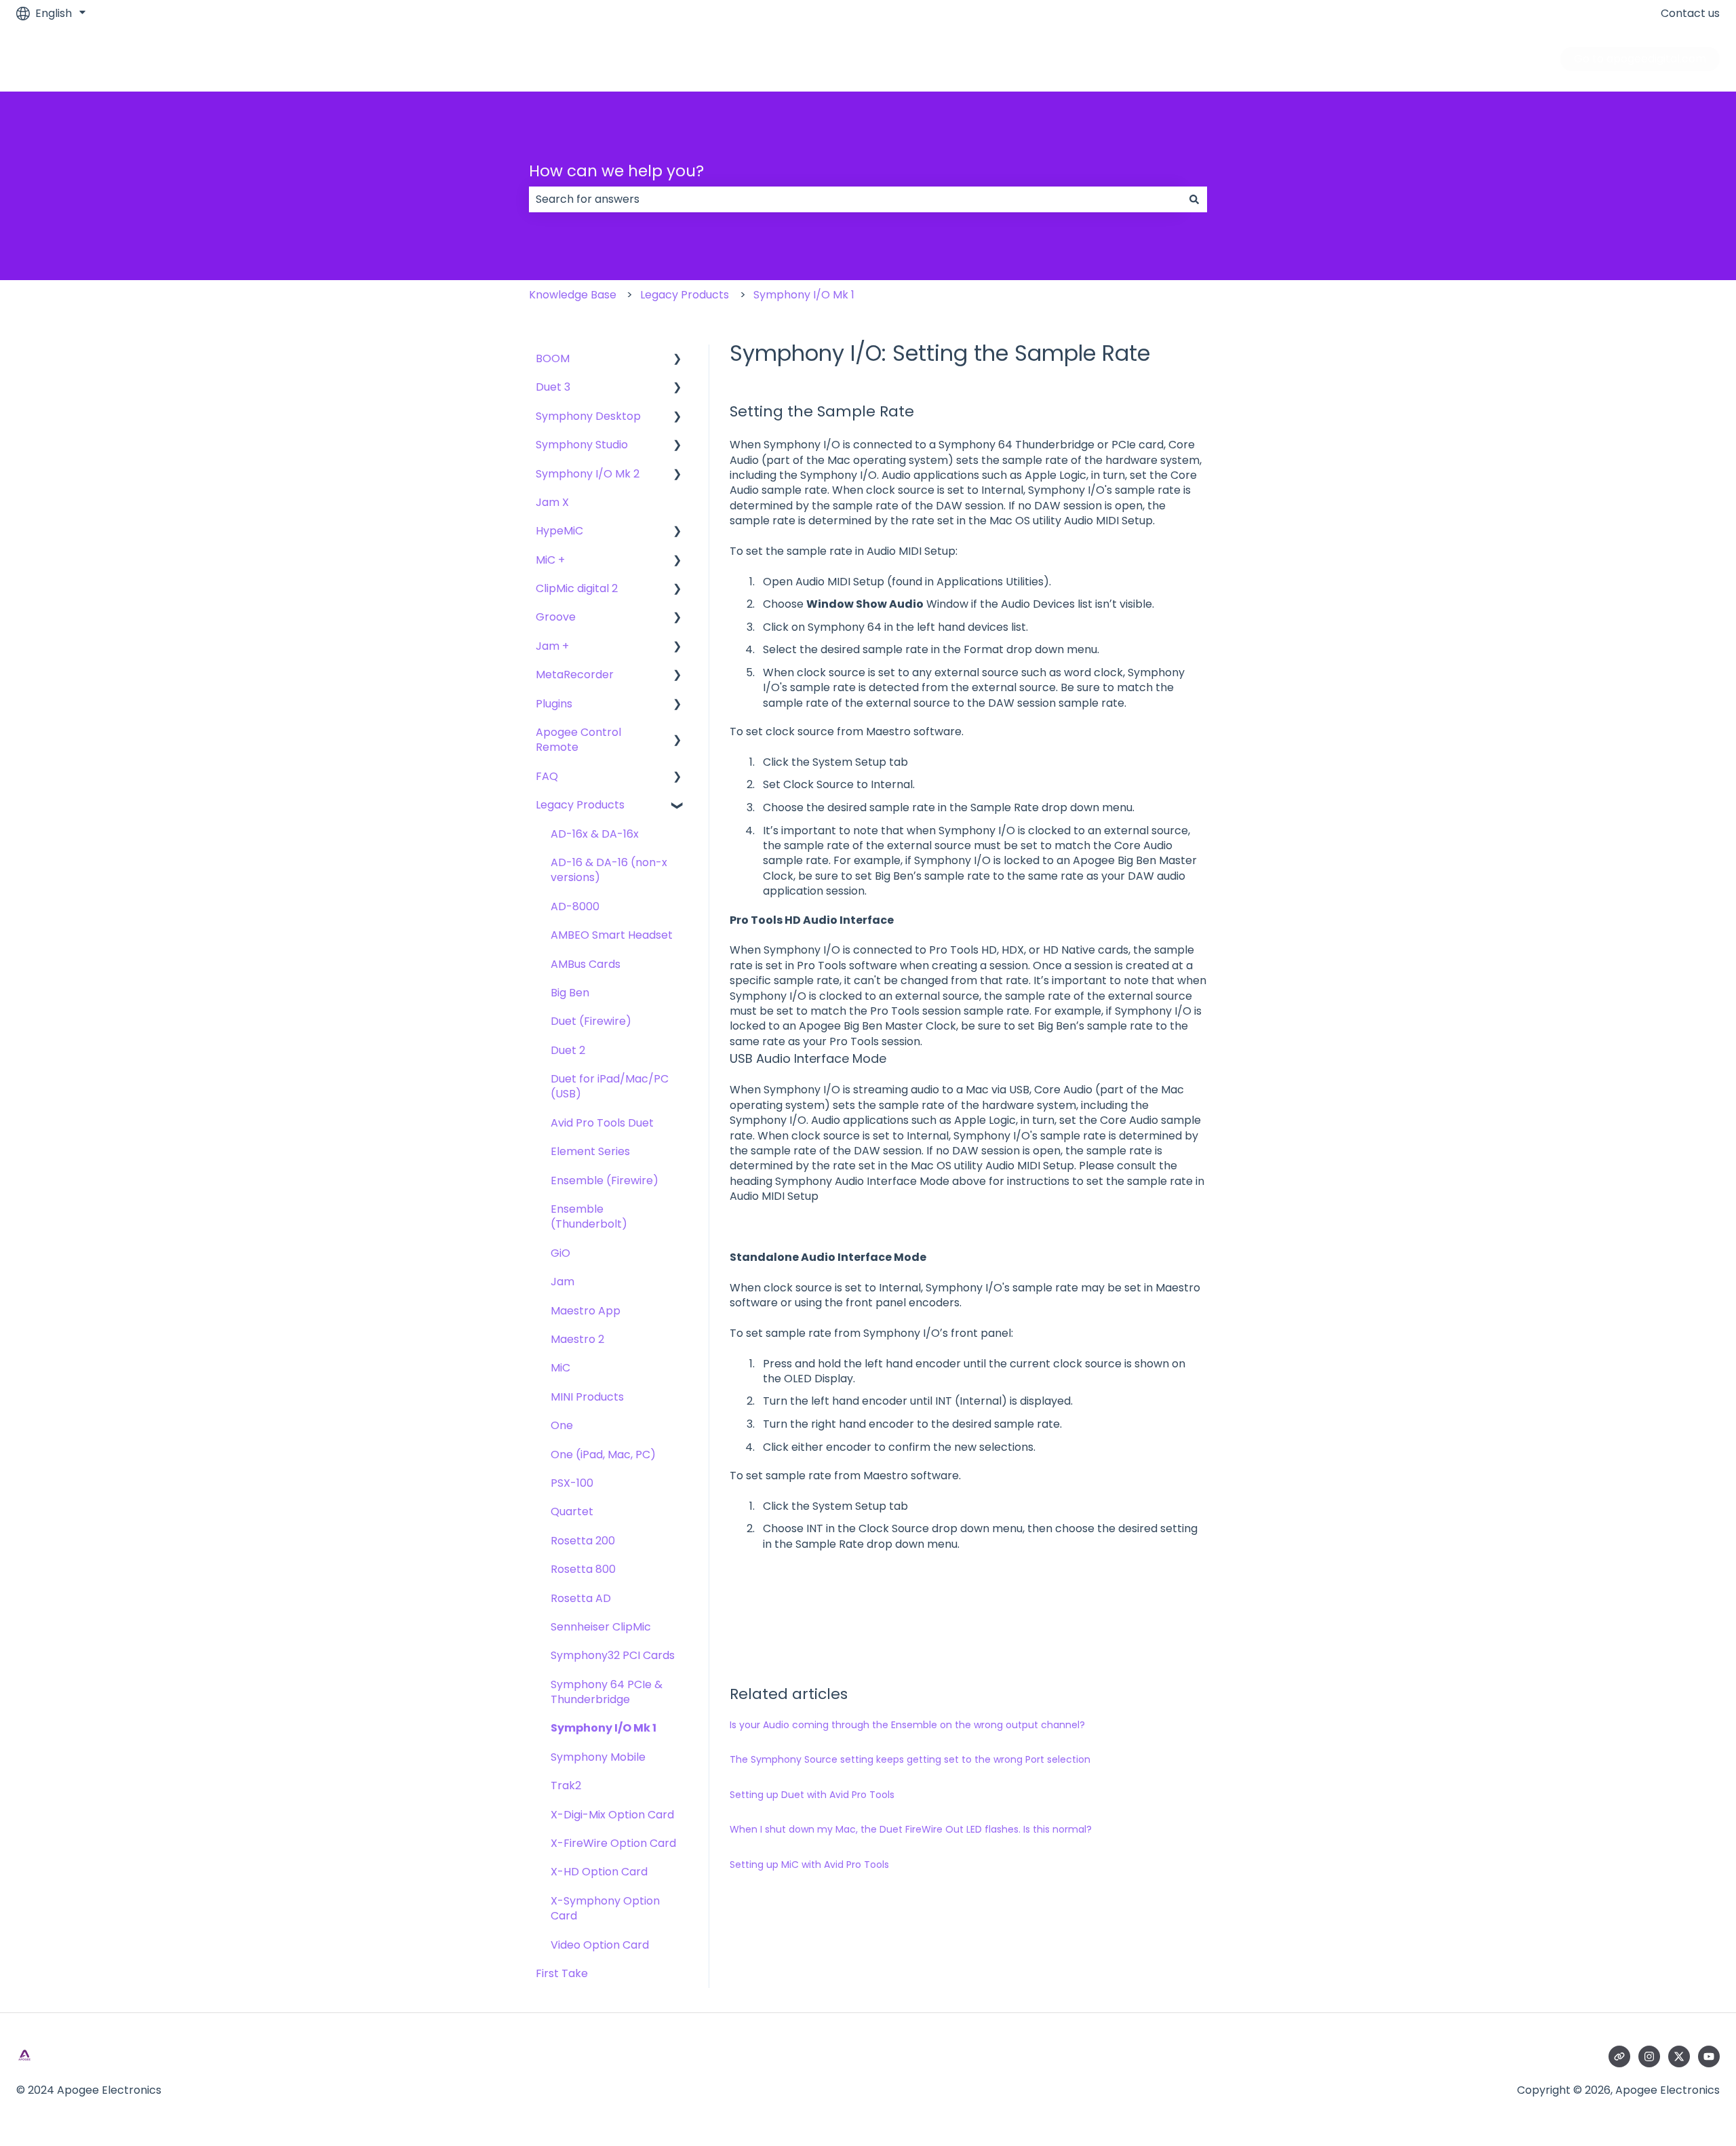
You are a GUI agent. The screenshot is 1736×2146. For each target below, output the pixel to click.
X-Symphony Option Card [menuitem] (605, 1908)
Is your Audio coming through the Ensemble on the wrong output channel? (907, 1725)
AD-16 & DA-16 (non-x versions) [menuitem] (609, 870)
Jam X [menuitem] (552, 502)
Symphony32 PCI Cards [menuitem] (613, 1655)
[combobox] (855, 199)
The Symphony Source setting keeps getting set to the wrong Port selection (910, 1759)
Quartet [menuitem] (572, 1511)
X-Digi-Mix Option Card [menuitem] (612, 1815)
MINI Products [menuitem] (587, 1397)
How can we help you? (616, 171)
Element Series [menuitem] (590, 1151)
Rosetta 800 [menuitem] (583, 1569)
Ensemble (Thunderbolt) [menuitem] (589, 1216)
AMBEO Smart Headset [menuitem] (612, 935)
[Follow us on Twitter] (1679, 2056)
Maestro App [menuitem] (586, 1311)
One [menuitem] (562, 1425)
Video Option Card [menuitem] (600, 1945)
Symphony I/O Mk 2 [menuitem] (588, 474)
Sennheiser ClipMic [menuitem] (601, 1627)
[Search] (1194, 199)
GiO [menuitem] (560, 1253)
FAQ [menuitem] (547, 776)
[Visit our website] (1619, 2056)
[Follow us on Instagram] (1649, 2056)
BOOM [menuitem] (553, 358)
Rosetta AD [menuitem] (581, 1598)
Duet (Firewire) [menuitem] (591, 1021)
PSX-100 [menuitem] (572, 1483)
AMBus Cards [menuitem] (586, 964)
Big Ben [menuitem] (570, 993)
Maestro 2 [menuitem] (577, 1339)
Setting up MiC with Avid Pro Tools (809, 1865)
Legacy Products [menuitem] (580, 805)
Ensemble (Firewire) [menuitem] (605, 1181)
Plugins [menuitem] (554, 704)
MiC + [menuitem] (550, 560)
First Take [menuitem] (562, 1973)
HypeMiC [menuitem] (559, 531)
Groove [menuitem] (556, 617)
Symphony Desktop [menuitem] (588, 416)
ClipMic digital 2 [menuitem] (577, 588)
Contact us (1690, 14)
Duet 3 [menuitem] (553, 387)
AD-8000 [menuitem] (575, 906)
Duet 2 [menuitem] (568, 1050)
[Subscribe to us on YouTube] (1709, 2056)
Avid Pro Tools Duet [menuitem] (602, 1123)
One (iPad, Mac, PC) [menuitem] (603, 1455)
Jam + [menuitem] (552, 646)
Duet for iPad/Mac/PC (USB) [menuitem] (610, 1086)
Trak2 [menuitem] (566, 1786)
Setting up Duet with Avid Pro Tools (812, 1795)
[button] (677, 360)
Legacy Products (685, 295)
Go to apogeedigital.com (1640, 59)
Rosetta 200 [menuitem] (583, 1541)
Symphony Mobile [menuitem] (598, 1757)
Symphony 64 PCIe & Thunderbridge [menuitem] (607, 1692)
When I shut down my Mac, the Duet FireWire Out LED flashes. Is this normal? (911, 1829)
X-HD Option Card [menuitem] (599, 1872)
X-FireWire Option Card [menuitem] (613, 1843)
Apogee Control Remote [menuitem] (578, 740)
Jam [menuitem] (563, 1282)
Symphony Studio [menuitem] (582, 445)
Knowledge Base (573, 295)
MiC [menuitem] (560, 1368)
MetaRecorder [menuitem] (575, 675)
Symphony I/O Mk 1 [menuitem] (604, 1728)
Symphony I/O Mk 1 (804, 295)
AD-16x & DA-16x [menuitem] (595, 834)
